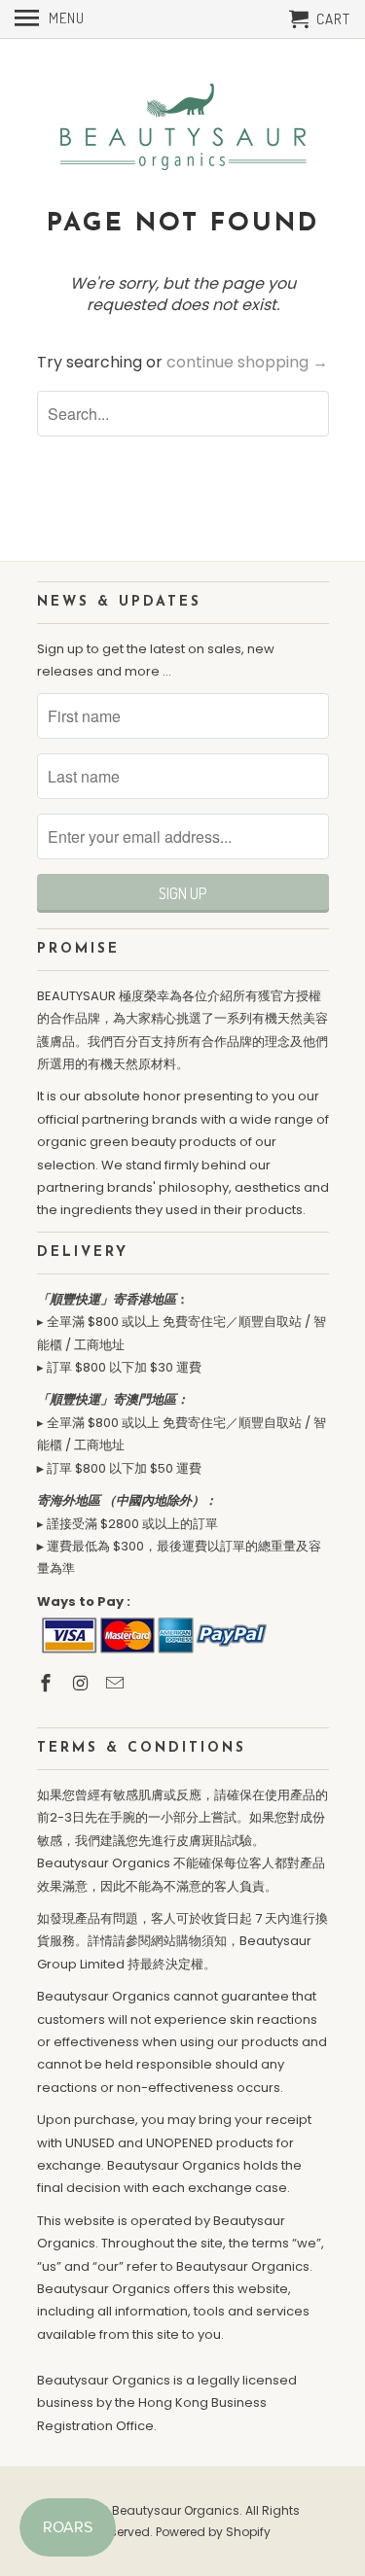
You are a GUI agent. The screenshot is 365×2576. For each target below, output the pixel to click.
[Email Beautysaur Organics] (117, 1683)
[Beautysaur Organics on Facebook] (48, 1683)
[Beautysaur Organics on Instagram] (82, 1683)
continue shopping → (247, 362)
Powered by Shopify (213, 2532)
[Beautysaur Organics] (183, 123)
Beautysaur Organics (176, 2510)
